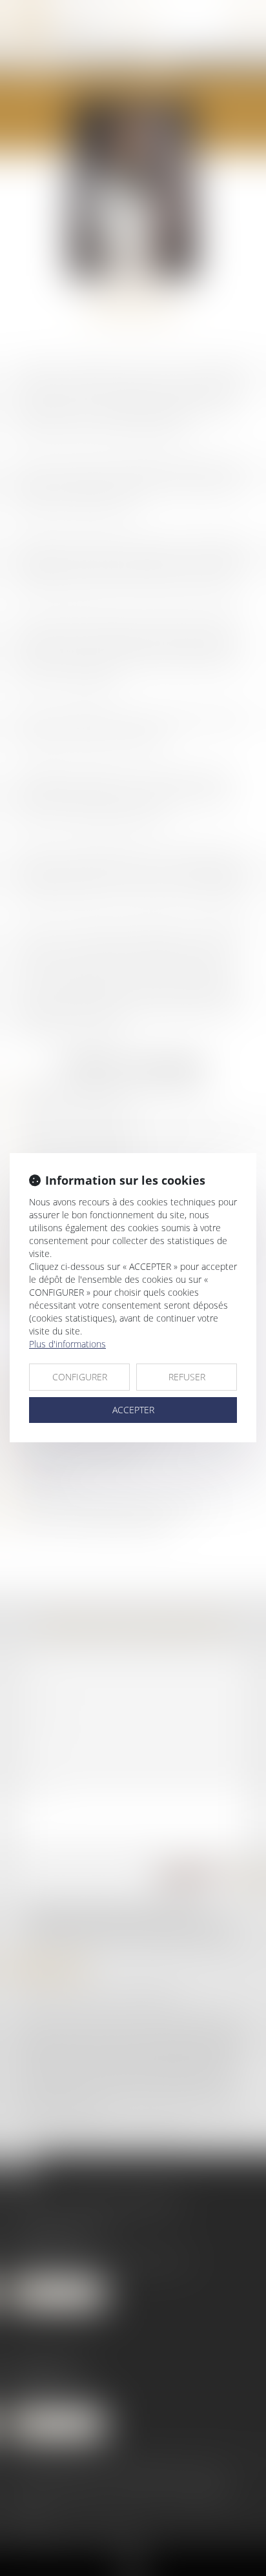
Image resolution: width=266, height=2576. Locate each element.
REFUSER (187, 1377)
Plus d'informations (67, 1344)
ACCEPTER (133, 1410)
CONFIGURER (80, 1377)
